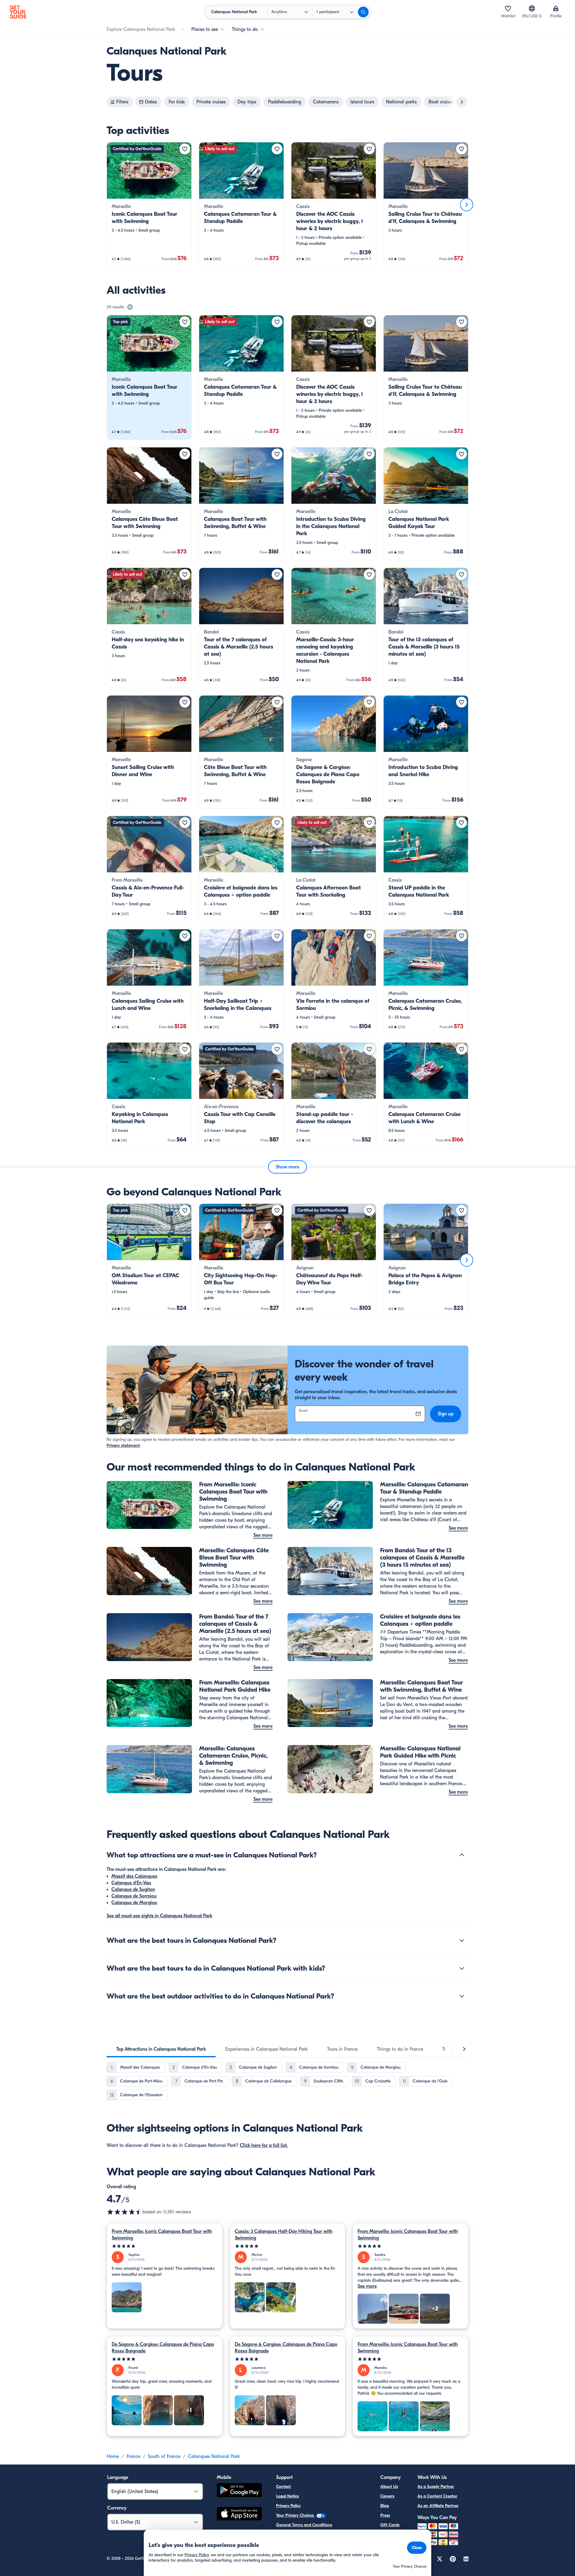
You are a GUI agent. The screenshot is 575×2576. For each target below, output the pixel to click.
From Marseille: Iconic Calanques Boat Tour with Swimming (162, 2235)
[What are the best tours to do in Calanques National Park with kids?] (462, 1968)
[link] (149, 205)
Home (113, 2456)
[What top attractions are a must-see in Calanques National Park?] (462, 1855)
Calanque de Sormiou (134, 1896)
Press (385, 2515)
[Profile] (556, 8)
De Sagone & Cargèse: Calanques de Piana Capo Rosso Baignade (163, 2348)
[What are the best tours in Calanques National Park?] (462, 1940)
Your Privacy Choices (296, 2515)
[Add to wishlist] (185, 149)
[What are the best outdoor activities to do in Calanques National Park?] (462, 1996)
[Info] (130, 307)
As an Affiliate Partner (438, 2506)
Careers (387, 2496)
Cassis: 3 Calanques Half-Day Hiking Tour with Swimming (284, 2235)
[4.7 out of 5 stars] (125, 2212)
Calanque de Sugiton (133, 1889)
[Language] (532, 8)
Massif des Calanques (134, 1876)
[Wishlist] (508, 8)
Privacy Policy (288, 2506)
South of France (164, 2456)
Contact (283, 2487)
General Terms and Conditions (304, 2525)
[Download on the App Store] (239, 2515)
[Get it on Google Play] (239, 2491)
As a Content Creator (437, 2496)
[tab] (161, 2049)
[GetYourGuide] (18, 12)
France (133, 2456)
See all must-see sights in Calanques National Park (159, 1916)
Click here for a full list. (264, 2145)
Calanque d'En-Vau (131, 1883)
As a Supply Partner (436, 2487)
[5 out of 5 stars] (165, 2246)
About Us (389, 2487)
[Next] (467, 205)
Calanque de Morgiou (134, 1903)
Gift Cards (390, 2525)
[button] (149, 205)
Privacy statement (123, 1445)
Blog (385, 2506)
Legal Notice (287, 2496)
